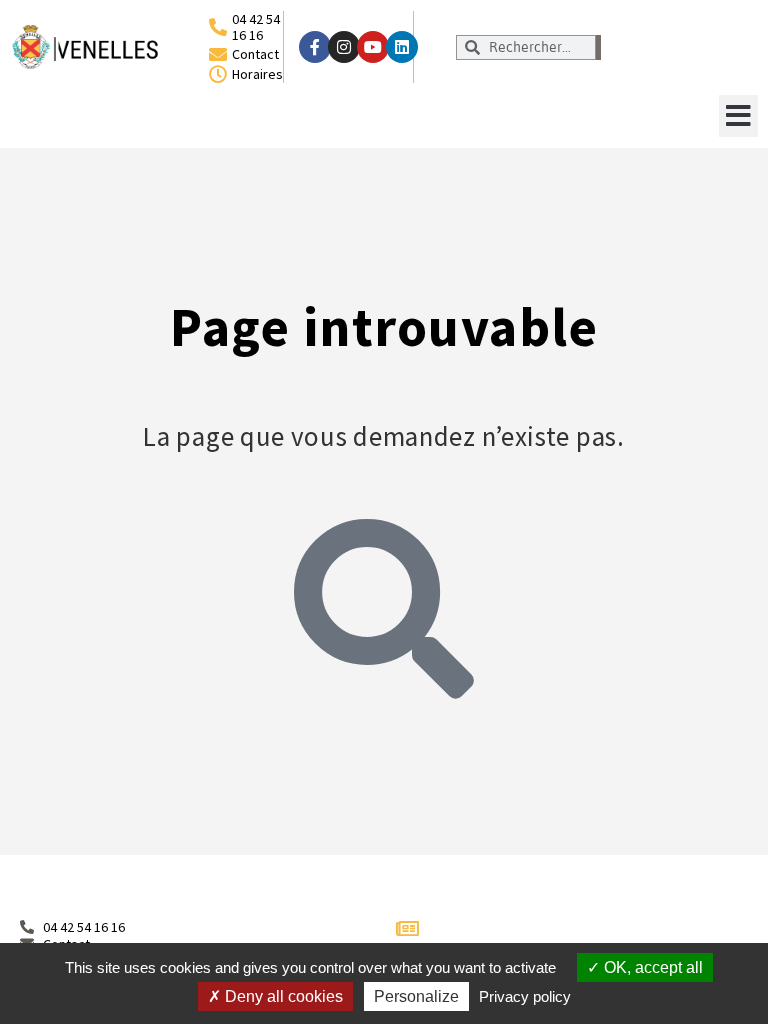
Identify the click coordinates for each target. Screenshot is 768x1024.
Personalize (416, 996)
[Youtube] (373, 47)
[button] (738, 116)
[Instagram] (344, 47)
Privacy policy (525, 996)
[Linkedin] (402, 47)
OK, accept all (651, 967)
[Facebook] (315, 47)
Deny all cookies (282, 996)
